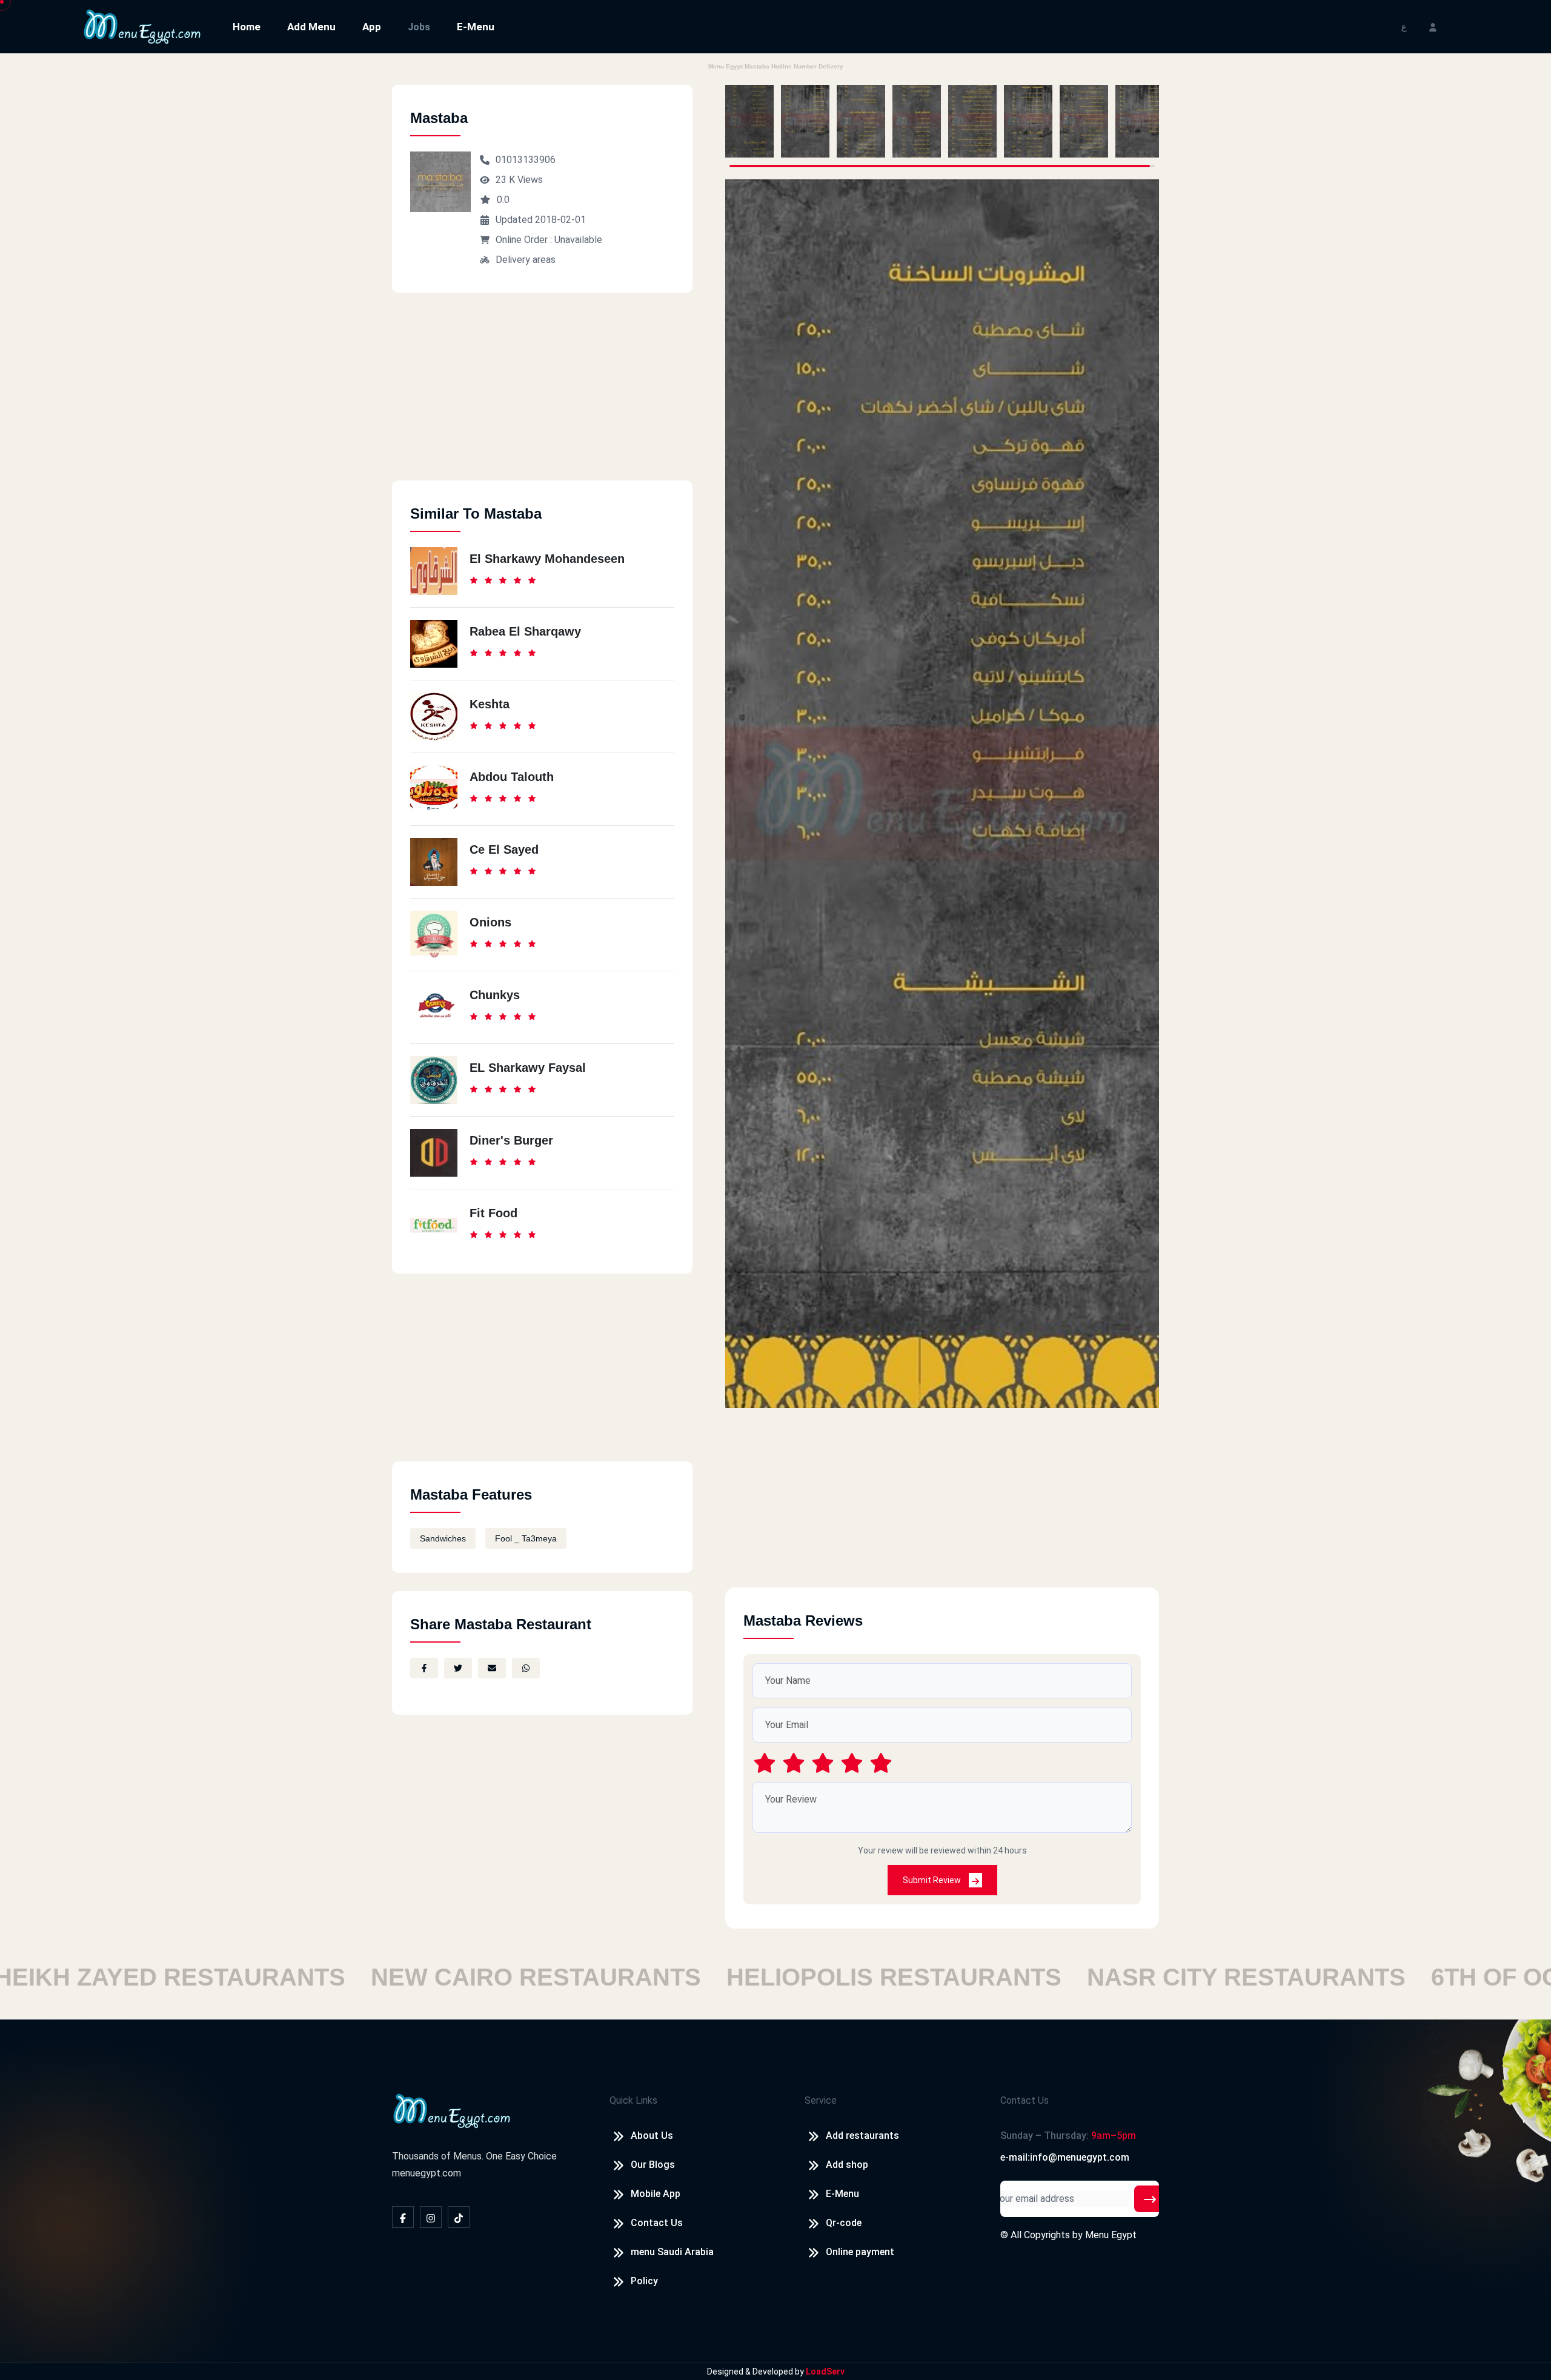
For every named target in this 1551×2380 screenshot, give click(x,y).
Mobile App (656, 2194)
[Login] (1433, 26)
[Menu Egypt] (142, 26)
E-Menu (476, 27)
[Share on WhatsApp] (526, 1668)
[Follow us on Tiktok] (459, 2217)
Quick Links (633, 2100)
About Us (652, 2136)
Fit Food (493, 1213)
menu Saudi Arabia (672, 2252)
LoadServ (825, 2372)
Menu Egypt (1111, 2235)
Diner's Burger (511, 1140)
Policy (644, 2281)
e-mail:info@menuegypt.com (1065, 2157)
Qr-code (844, 2223)
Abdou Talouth (512, 777)
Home (247, 27)
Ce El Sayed (504, 849)
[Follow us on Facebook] (403, 2217)
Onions (490, 922)
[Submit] (1150, 2199)
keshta (490, 704)
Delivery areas (526, 260)
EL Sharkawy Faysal (528, 1068)
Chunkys (495, 995)
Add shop (847, 2165)
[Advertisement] (542, 396)
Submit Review (933, 1880)
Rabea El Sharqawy (525, 631)
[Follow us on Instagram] (431, 2217)
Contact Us (657, 2223)
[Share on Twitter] (458, 1668)
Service (821, 2100)
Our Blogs (653, 2165)
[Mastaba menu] (749, 121)
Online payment (860, 2252)
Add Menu (311, 27)
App (372, 27)
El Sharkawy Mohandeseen (547, 559)
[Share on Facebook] (424, 1668)
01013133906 (526, 160)
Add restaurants (862, 2136)
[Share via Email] (492, 1668)
